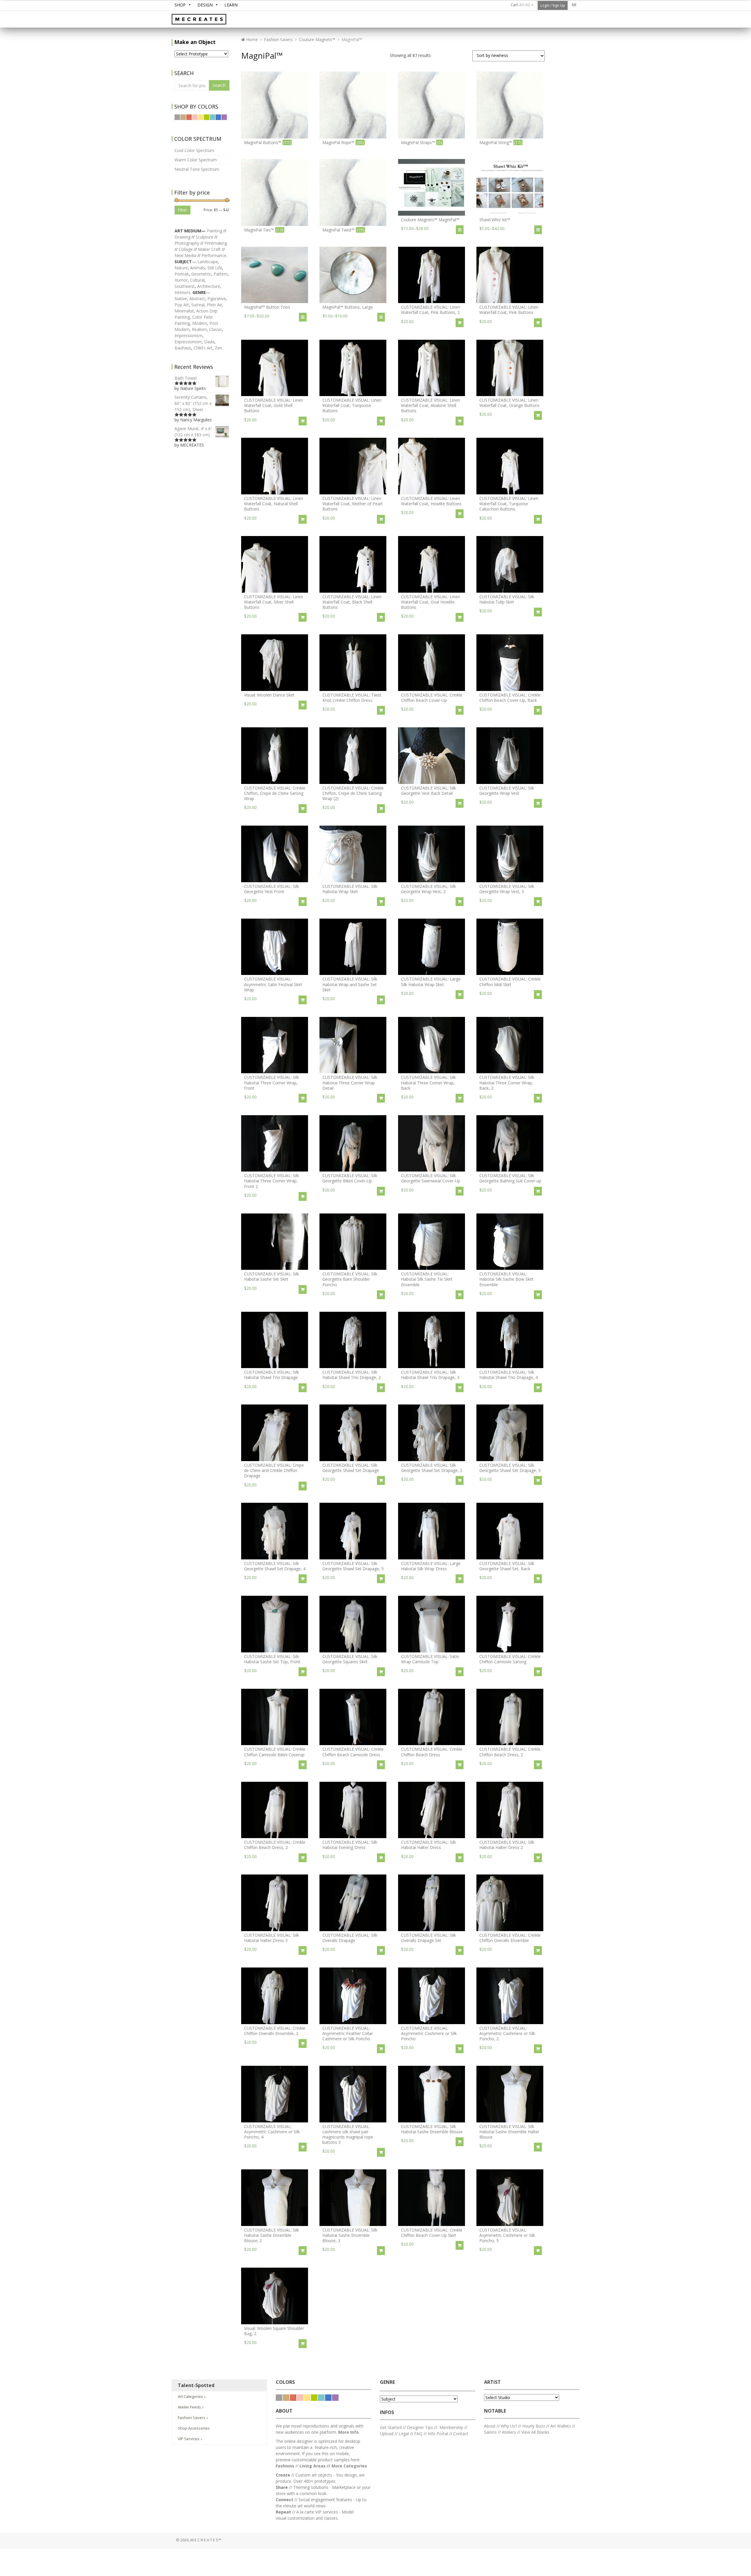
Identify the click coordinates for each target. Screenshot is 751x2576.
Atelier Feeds (190, 2407)
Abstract (197, 299)
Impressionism (188, 335)
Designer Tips (420, 2427)
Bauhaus (183, 348)
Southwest (185, 286)
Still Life (215, 268)
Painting (214, 231)
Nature (181, 268)
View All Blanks (535, 2432)
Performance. (214, 255)
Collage (186, 249)
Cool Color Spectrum (194, 150)
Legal (404, 2434)
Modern (200, 323)
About (490, 2426)
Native (181, 299)
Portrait (182, 274)
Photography (187, 243)
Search (219, 85)
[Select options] (460, 230)
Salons (490, 2432)
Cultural (197, 280)
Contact (461, 2434)
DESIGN (205, 5)
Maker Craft (209, 249)
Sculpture (204, 237)
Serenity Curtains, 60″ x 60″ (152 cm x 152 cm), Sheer (193, 403)
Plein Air (214, 305)
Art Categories (191, 2396)
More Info (349, 2432)
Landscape (208, 262)
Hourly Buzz (534, 2426)
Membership (451, 2427)
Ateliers (509, 2432)
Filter (182, 210)
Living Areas (313, 2466)
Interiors (182, 292)
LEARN (231, 5)
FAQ (418, 2434)
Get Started (391, 2427)
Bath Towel (186, 378)
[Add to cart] (460, 323)
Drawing (182, 237)
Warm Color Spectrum (196, 160)
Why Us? (509, 2426)
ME (574, 5)
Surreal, (198, 305)
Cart (520, 5)
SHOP (180, 5)
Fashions (285, 2466)
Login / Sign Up (553, 5)
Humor (181, 280)
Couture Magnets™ (317, 39)
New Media (185, 255)
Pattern (221, 274)
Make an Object (195, 42)
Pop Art (182, 305)
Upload (387, 2434)
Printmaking (216, 243)
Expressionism (188, 342)
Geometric (201, 274)
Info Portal (438, 2434)
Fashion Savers (278, 39)
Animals (198, 268)
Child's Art (203, 348)
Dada (209, 342)
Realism (199, 329)
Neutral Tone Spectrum (197, 169)
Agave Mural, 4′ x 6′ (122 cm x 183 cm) (193, 432)
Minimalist (184, 311)
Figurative (217, 299)
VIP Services (189, 2439)
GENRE (387, 2382)
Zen (218, 348)
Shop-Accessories (194, 2428)
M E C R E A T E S (216, 20)
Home (251, 39)
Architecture (209, 286)
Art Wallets (561, 2426)
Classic (216, 329)
